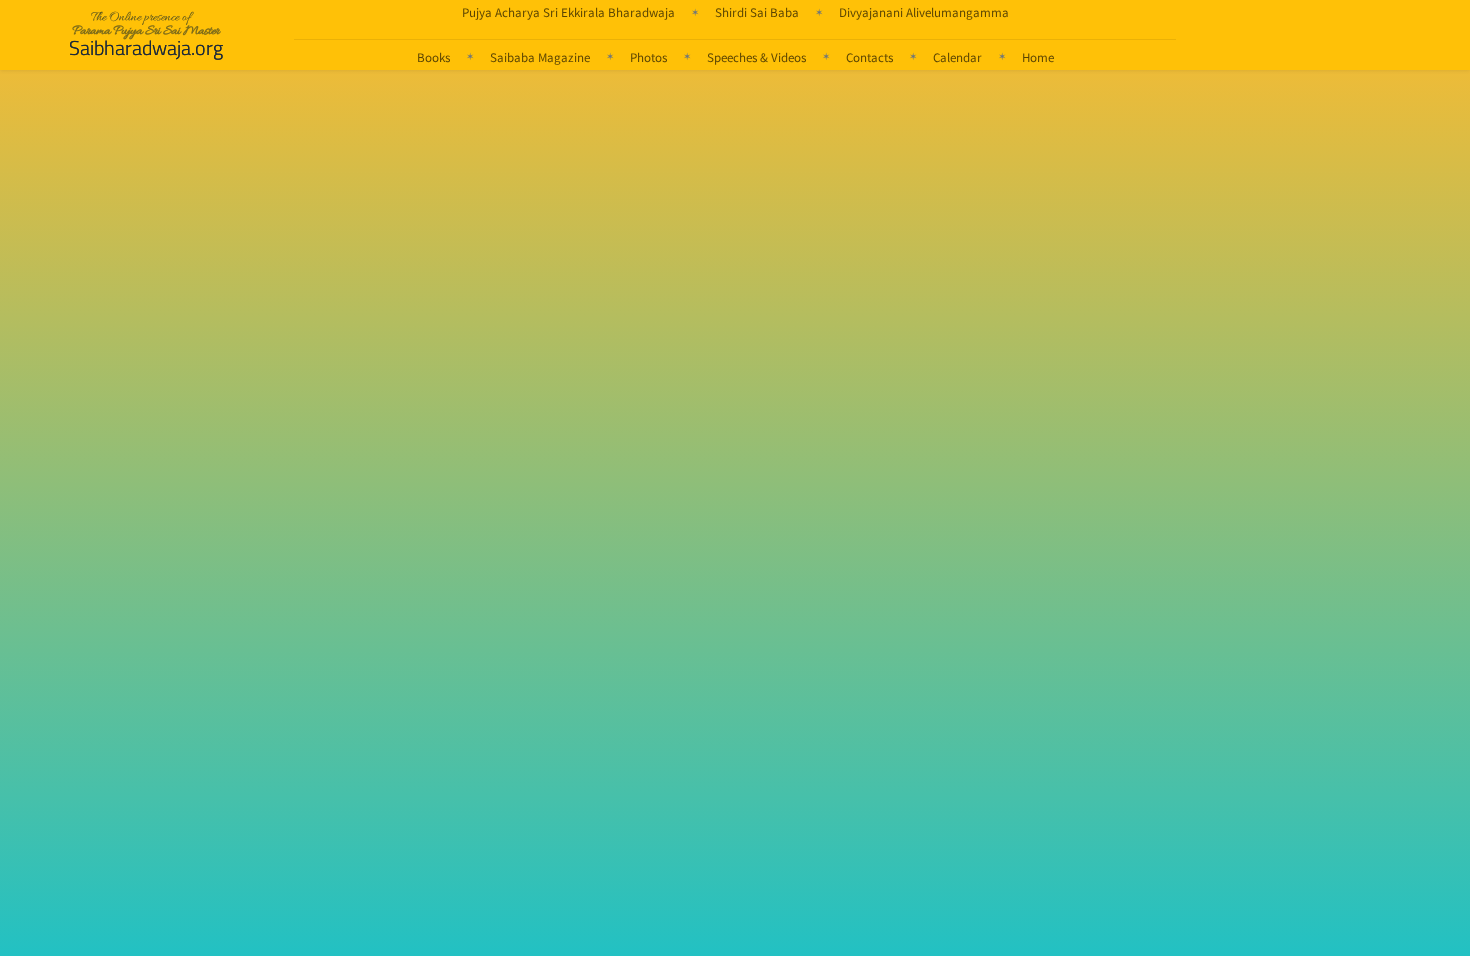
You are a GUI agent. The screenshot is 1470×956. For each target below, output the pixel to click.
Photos (648, 57)
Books (433, 57)
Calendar (957, 57)
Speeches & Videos (756, 57)
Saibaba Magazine (540, 57)
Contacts (869, 57)
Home (1038, 57)
